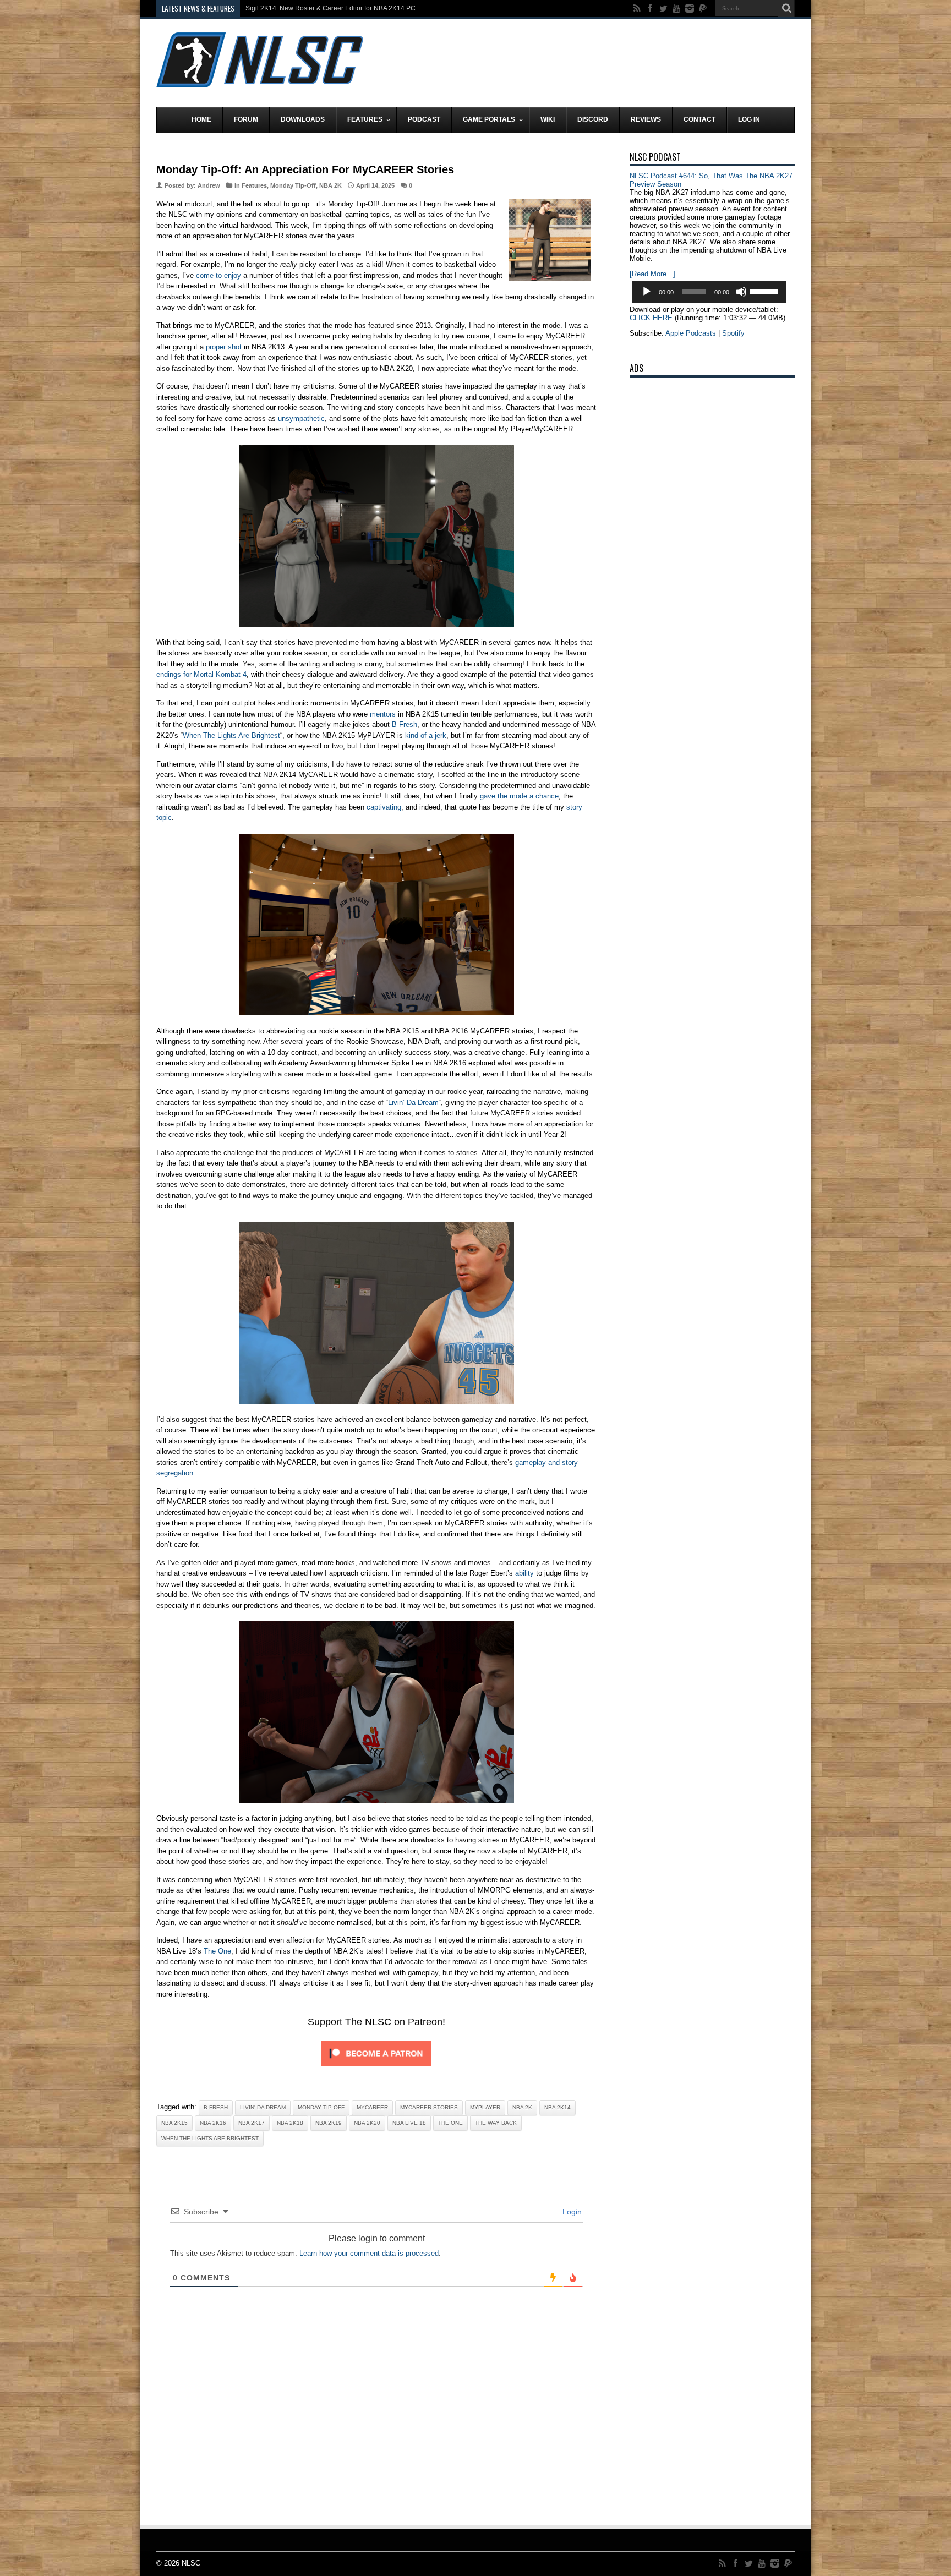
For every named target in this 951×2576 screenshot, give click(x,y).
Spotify (733, 333)
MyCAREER (372, 2107)
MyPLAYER (485, 2107)
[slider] (766, 291)
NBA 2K (330, 185)
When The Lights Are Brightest (231, 735)
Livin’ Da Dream (413, 1103)
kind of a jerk (426, 735)
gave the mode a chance (519, 796)
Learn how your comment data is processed (369, 2253)
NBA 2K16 (213, 2123)
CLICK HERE (651, 318)
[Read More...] (652, 274)
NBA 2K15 (174, 2123)
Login (571, 2212)
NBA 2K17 (252, 2123)
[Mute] (741, 292)
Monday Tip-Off (293, 185)
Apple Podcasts (691, 333)
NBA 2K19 (329, 2123)
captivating (384, 807)
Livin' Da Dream (263, 2107)
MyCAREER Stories (429, 2107)
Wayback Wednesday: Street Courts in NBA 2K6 (317, 8)
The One (217, 1951)
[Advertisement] (594, 62)
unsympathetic (301, 419)
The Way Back (496, 2123)
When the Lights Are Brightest (210, 2138)
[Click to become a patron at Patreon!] (376, 2069)
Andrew (209, 185)
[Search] (786, 8)
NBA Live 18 (409, 2123)
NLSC (191, 2563)
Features (254, 185)
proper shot (224, 347)
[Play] (647, 292)
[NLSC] (260, 79)
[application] (709, 292)
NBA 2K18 (290, 2123)
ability (524, 1573)
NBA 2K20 (367, 2123)
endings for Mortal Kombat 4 (201, 674)
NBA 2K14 (558, 2107)
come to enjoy (218, 275)
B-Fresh (405, 724)
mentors (383, 714)
